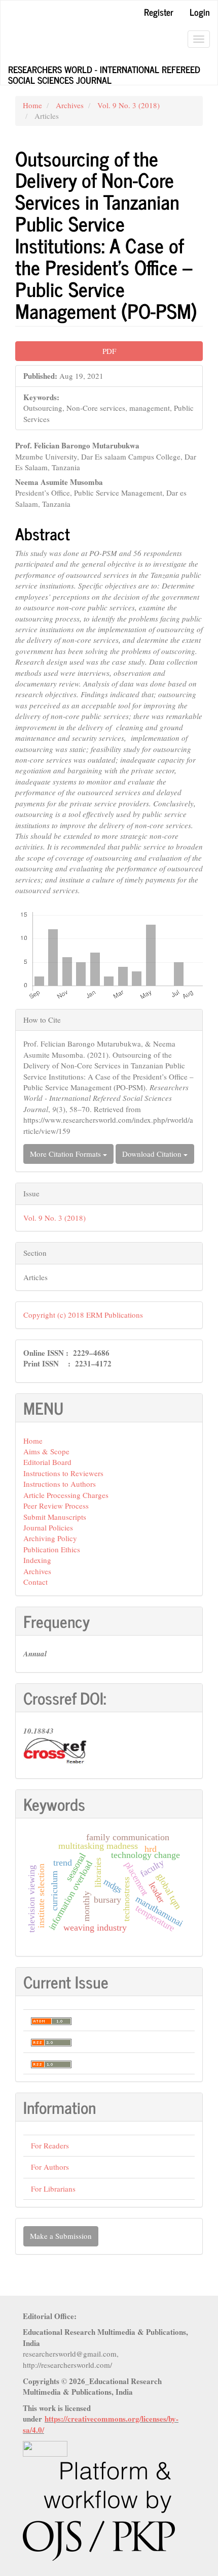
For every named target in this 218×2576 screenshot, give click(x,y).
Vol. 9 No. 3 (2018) (129, 105)
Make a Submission (61, 2236)
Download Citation (153, 1154)
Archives (70, 105)
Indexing (37, 1560)
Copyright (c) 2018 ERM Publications (83, 1315)
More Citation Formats (66, 1154)
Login (200, 12)
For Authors (50, 2167)
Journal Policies (48, 1527)
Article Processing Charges (66, 1495)
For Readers (50, 2145)
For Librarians (53, 2189)
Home (32, 105)
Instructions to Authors (60, 1484)
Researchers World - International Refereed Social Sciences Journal (104, 73)
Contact (35, 1582)
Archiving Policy (50, 1538)
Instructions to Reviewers (63, 1473)
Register (159, 12)
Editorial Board (47, 1462)
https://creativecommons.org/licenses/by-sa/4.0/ (101, 2424)
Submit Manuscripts (55, 1517)
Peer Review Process (56, 1506)
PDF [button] (109, 351)
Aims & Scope (46, 1451)
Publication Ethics (52, 1549)
